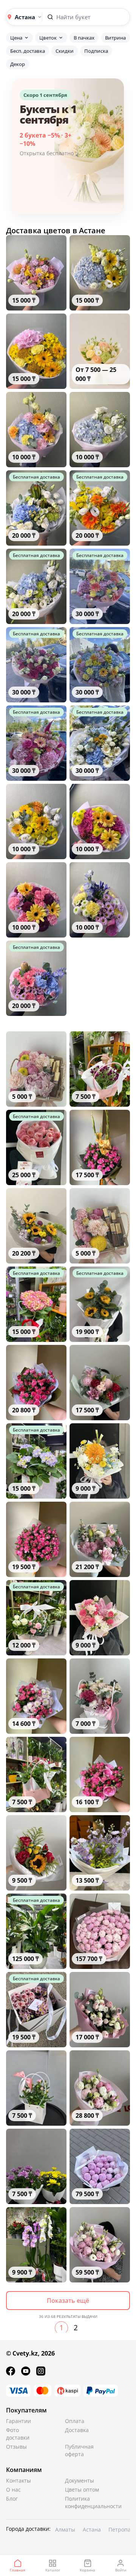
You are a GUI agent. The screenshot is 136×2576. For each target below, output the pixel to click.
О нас (13, 2490)
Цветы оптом (82, 2490)
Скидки (65, 51)
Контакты (19, 2480)
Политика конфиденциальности (83, 2502)
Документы (80, 2480)
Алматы (65, 2529)
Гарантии (19, 2421)
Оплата (75, 2421)
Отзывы (16, 2447)
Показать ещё (68, 2301)
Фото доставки (18, 2434)
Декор (18, 64)
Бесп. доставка (28, 51)
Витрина (115, 38)
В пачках (84, 38)
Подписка (96, 51)
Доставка (77, 2430)
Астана (92, 2529)
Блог (12, 2499)
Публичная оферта (79, 2450)
